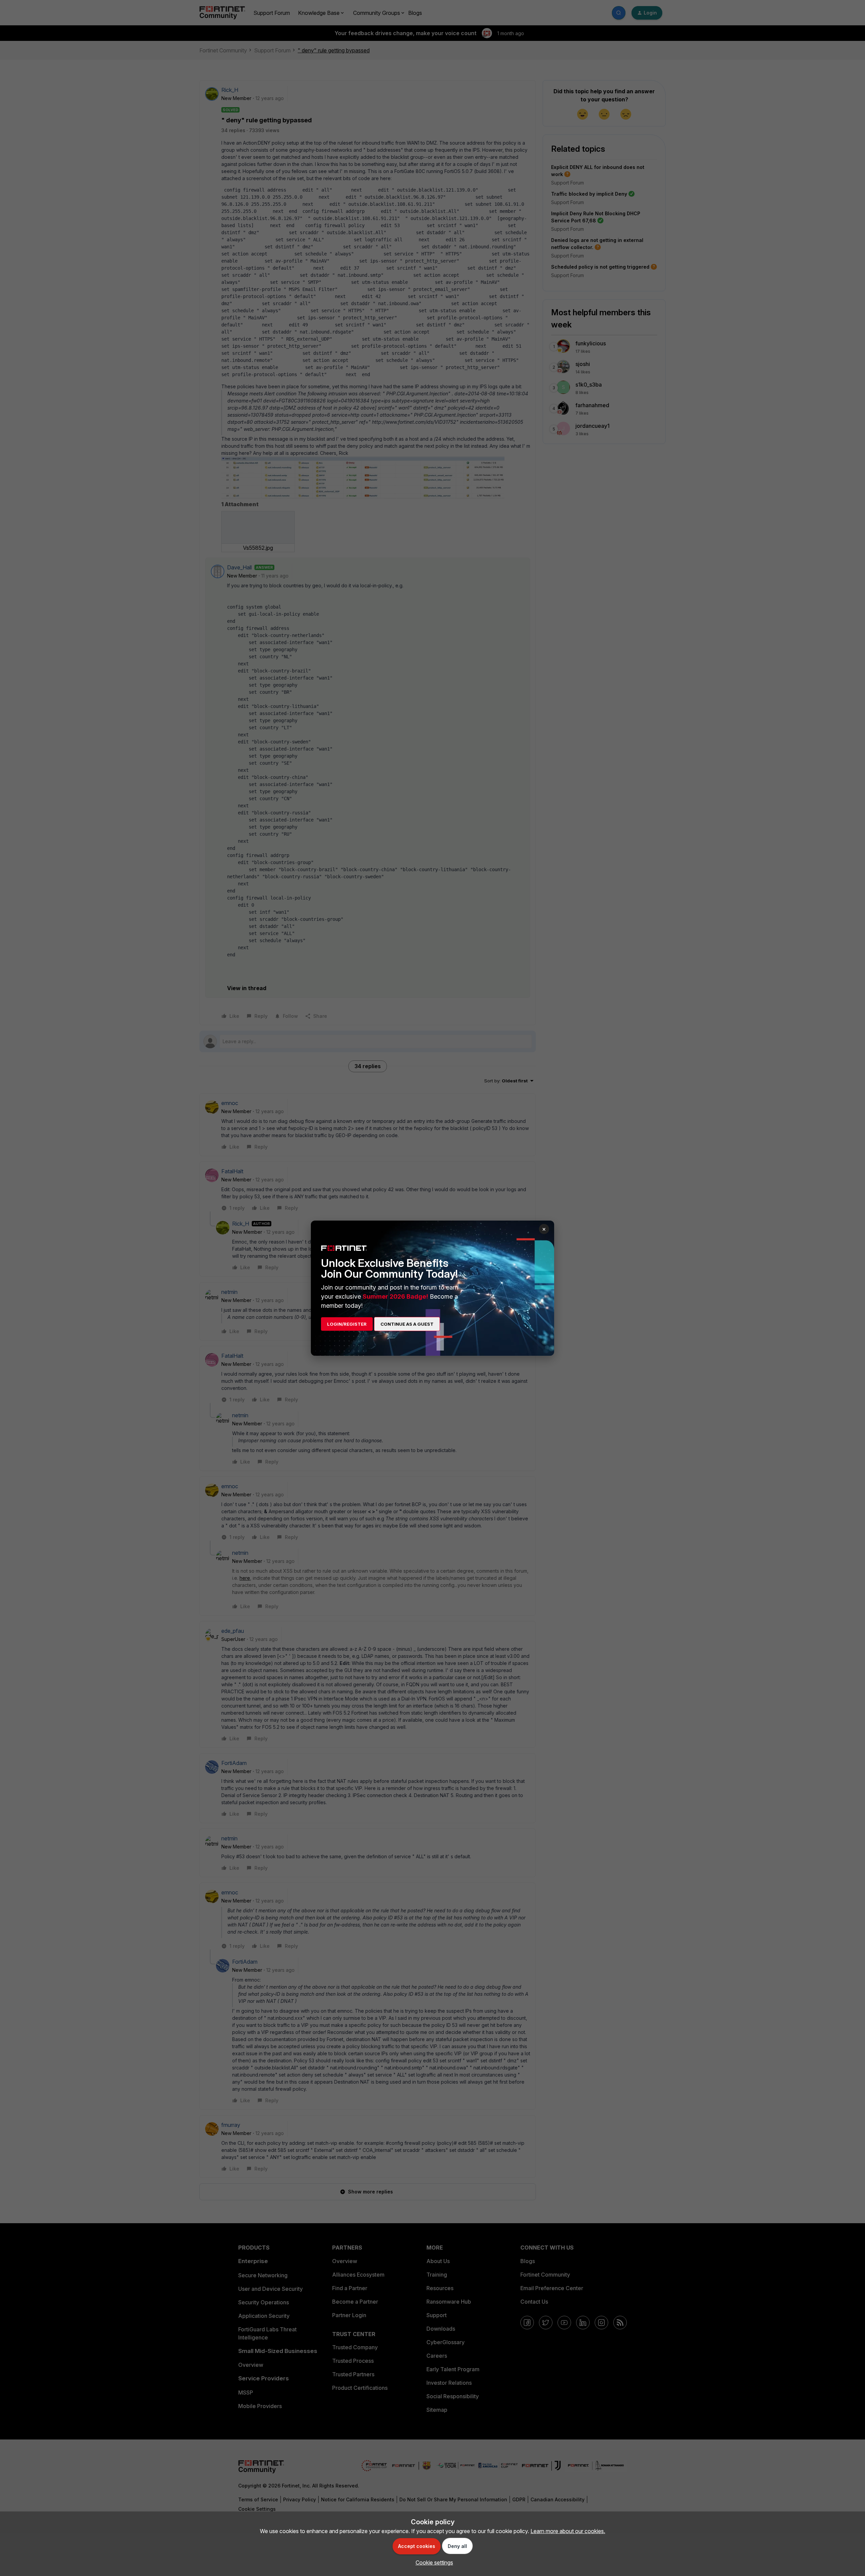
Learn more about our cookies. (568, 2531)
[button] (433, 2562)
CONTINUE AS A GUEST (407, 1324)
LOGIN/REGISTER (347, 1324)
